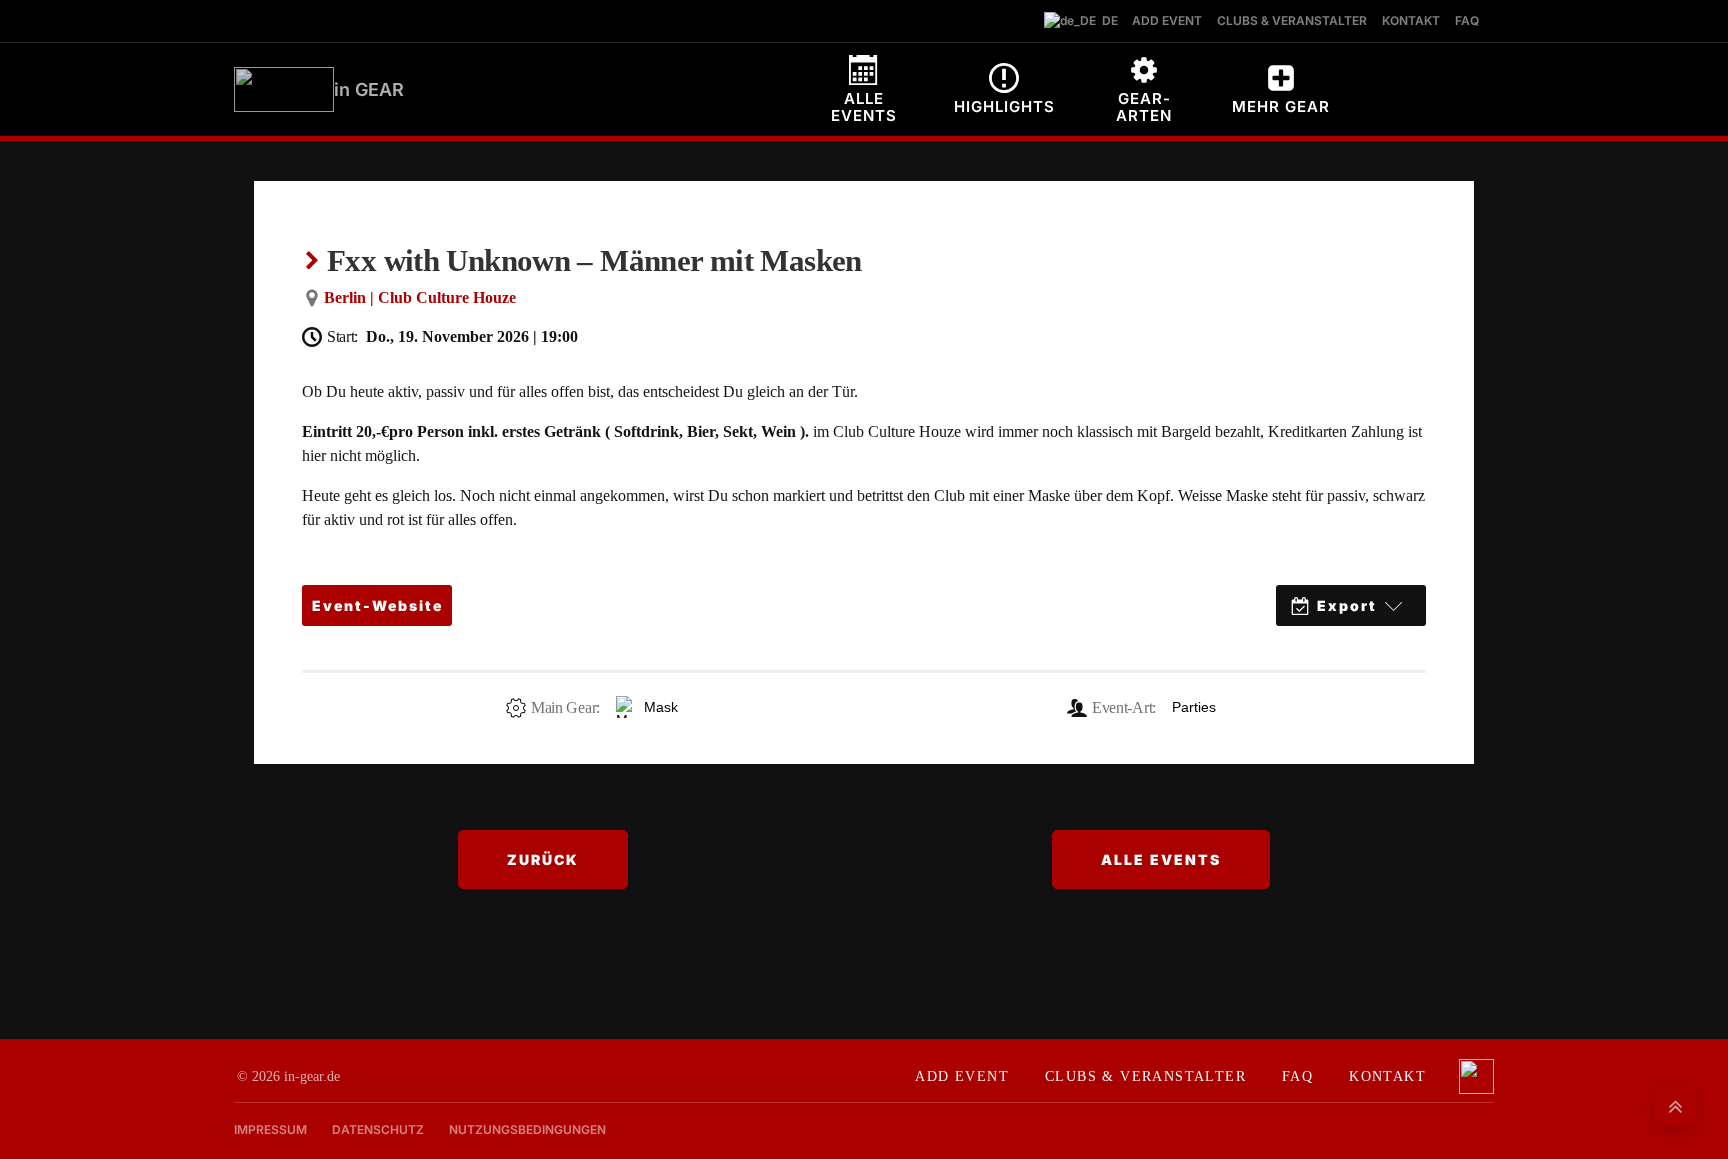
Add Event (962, 1076)
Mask (661, 707)
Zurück (543, 859)
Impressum (270, 1129)
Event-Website (377, 605)
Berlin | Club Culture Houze (420, 297)
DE (1105, 20)
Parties (1194, 707)
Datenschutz (378, 1129)
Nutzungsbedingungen (527, 1129)
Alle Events (1161, 859)
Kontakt (1387, 1076)
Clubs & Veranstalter (1145, 1076)
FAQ (1297, 1076)
